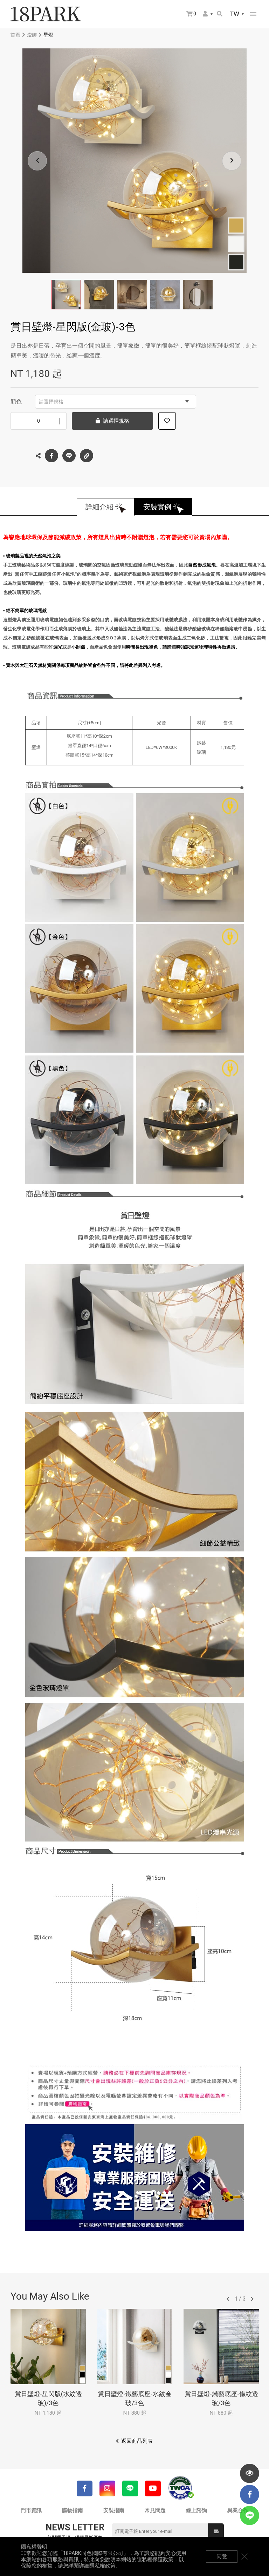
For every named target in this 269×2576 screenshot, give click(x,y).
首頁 (15, 35)
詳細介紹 (99, 507)
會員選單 (208, 14)
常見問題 (155, 2510)
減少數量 (17, 421)
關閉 (244, 2556)
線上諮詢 (196, 2510)
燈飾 (32, 35)
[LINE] (130, 2488)
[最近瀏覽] (250, 2473)
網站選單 (253, 14)
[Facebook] (85, 2488)
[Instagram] (107, 2488)
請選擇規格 (51, 402)
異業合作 (238, 2510)
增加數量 (60, 421)
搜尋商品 (220, 14)
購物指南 (73, 2510)
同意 (222, 2556)
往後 (252, 2299)
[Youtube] (153, 2488)
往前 (228, 2299)
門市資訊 (31, 2510)
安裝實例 (157, 507)
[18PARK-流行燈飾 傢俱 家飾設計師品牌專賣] (46, 14)
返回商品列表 (137, 2441)
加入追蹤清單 (167, 421)
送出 (216, 2531)
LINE (69, 456)
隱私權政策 (102, 2566)
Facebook (51, 456)
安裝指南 (114, 2510)
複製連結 (87, 456)
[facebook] (250, 2494)
